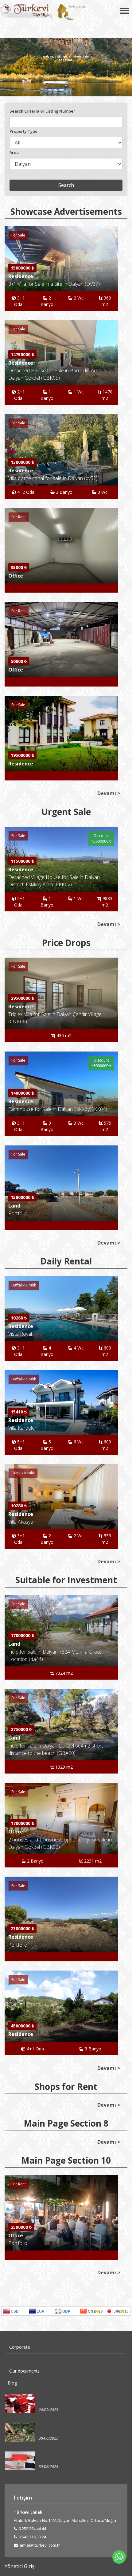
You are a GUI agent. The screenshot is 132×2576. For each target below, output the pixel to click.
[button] (113, 452)
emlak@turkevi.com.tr (39, 2545)
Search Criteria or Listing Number (42, 111)
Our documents (24, 2371)
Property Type (23, 131)
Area (14, 152)
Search (66, 185)
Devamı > (109, 793)
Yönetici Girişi (20, 2566)
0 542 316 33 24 (32, 2537)
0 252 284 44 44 (32, 2529)
